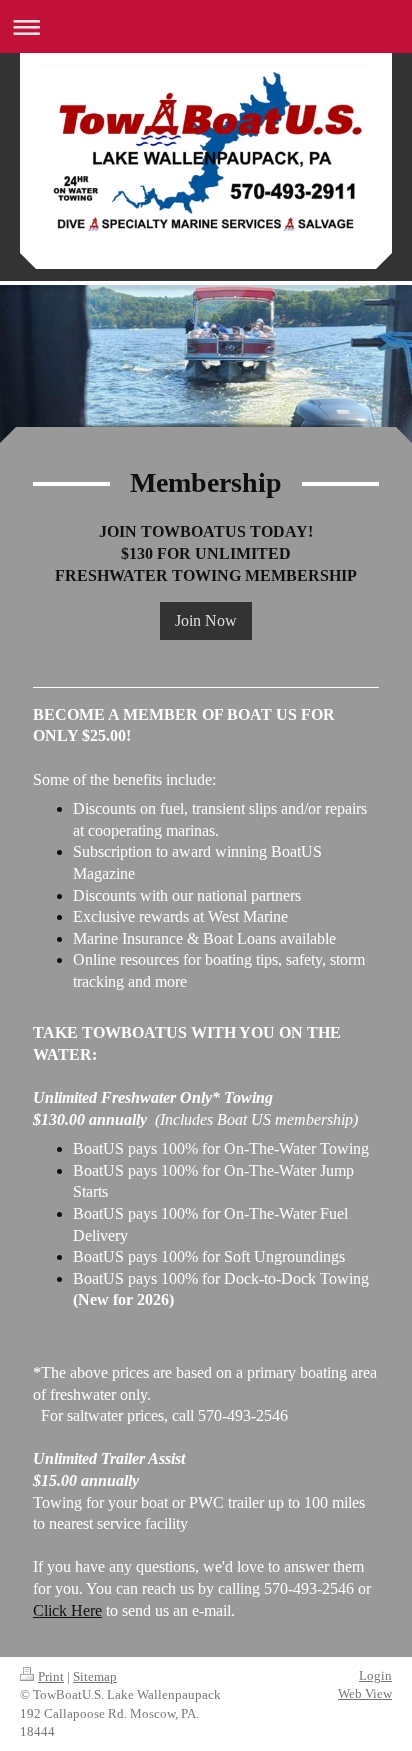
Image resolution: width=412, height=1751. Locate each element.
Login (375, 1675)
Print (51, 1676)
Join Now (206, 620)
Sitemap (95, 1676)
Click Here (67, 1610)
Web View (365, 1693)
